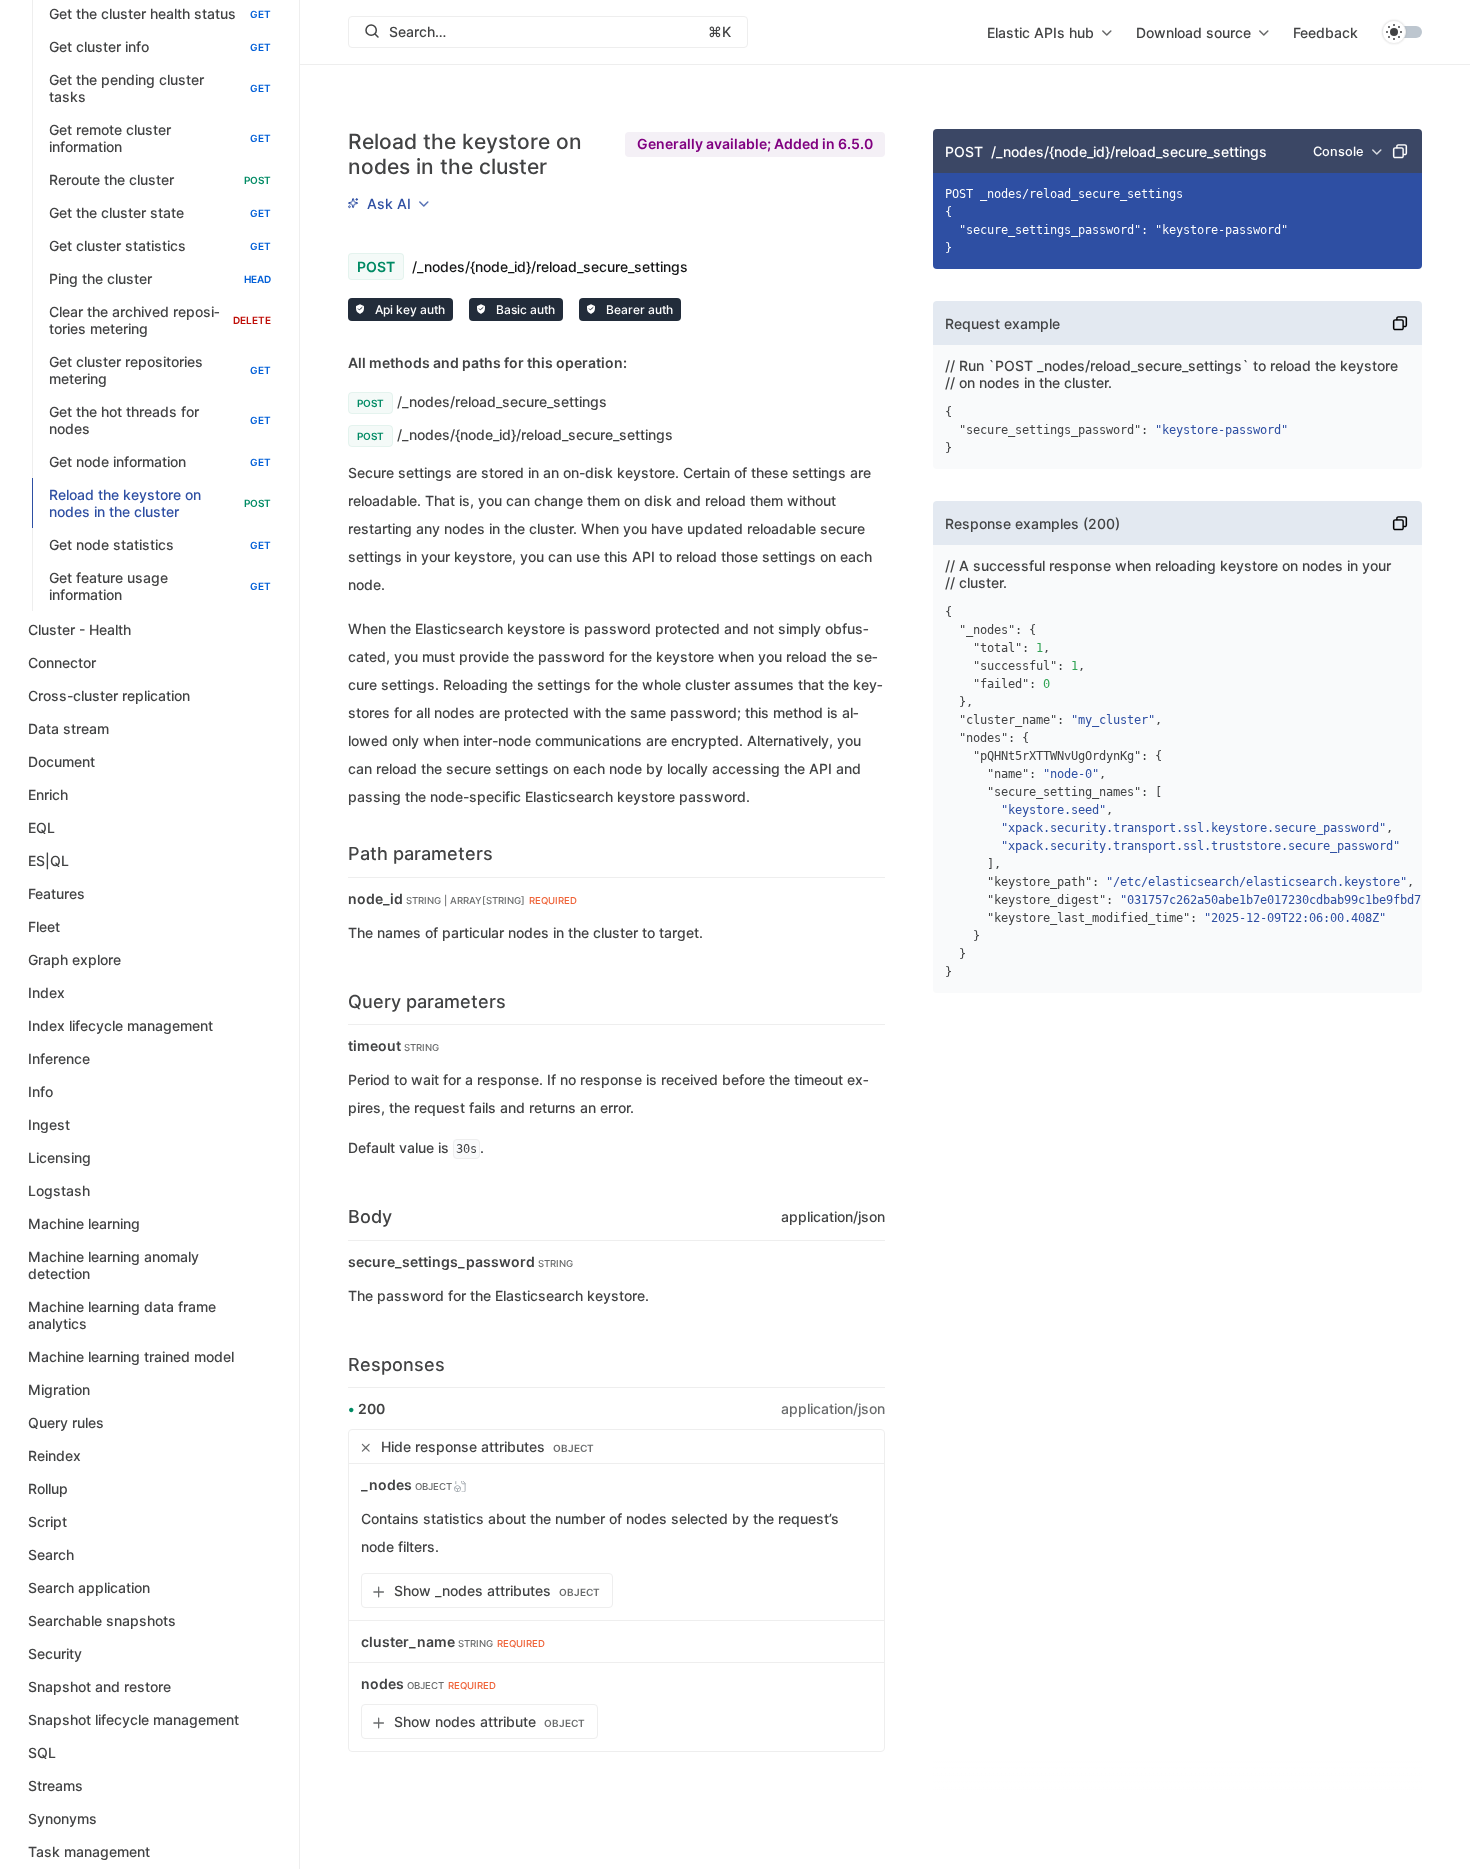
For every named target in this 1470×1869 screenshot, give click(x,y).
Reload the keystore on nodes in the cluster (160, 503)
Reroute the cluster (160, 179)
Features (56, 893)
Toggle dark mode (1402, 32)
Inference (59, 1058)
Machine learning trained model (131, 1356)
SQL (42, 1752)
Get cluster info (160, 46)
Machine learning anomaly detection (113, 1265)
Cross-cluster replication (109, 695)
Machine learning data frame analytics (122, 1315)
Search (51, 1554)
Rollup (48, 1488)
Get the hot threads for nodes (160, 420)
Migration (59, 1389)
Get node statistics (160, 544)
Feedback (1325, 32)
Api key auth (408, 309)
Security (55, 1653)
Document (61, 761)
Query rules (66, 1422)
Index (46, 992)
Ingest (49, 1124)
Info (40, 1091)
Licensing (59, 1157)
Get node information (160, 461)
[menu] (1049, 32)
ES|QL (48, 860)
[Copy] (1400, 151)
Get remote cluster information (160, 138)
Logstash (59, 1190)
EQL (41, 827)
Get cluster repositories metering (160, 370)
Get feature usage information (160, 586)
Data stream (68, 728)
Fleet (44, 926)
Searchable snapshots (102, 1620)
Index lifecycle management (120, 1025)
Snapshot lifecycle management (133, 1719)
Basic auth (524, 309)
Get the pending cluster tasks (160, 88)
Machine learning (84, 1223)
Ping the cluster (160, 278)
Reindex (54, 1455)
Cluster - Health (79, 629)
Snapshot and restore (99, 1686)
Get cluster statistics (160, 245)
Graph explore (74, 959)
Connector (62, 662)
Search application (89, 1587)
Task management (89, 1851)
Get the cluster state (160, 212)
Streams (55, 1785)
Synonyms (62, 1818)
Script (47, 1521)
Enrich (48, 794)
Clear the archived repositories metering (160, 320)
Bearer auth (638, 309)
